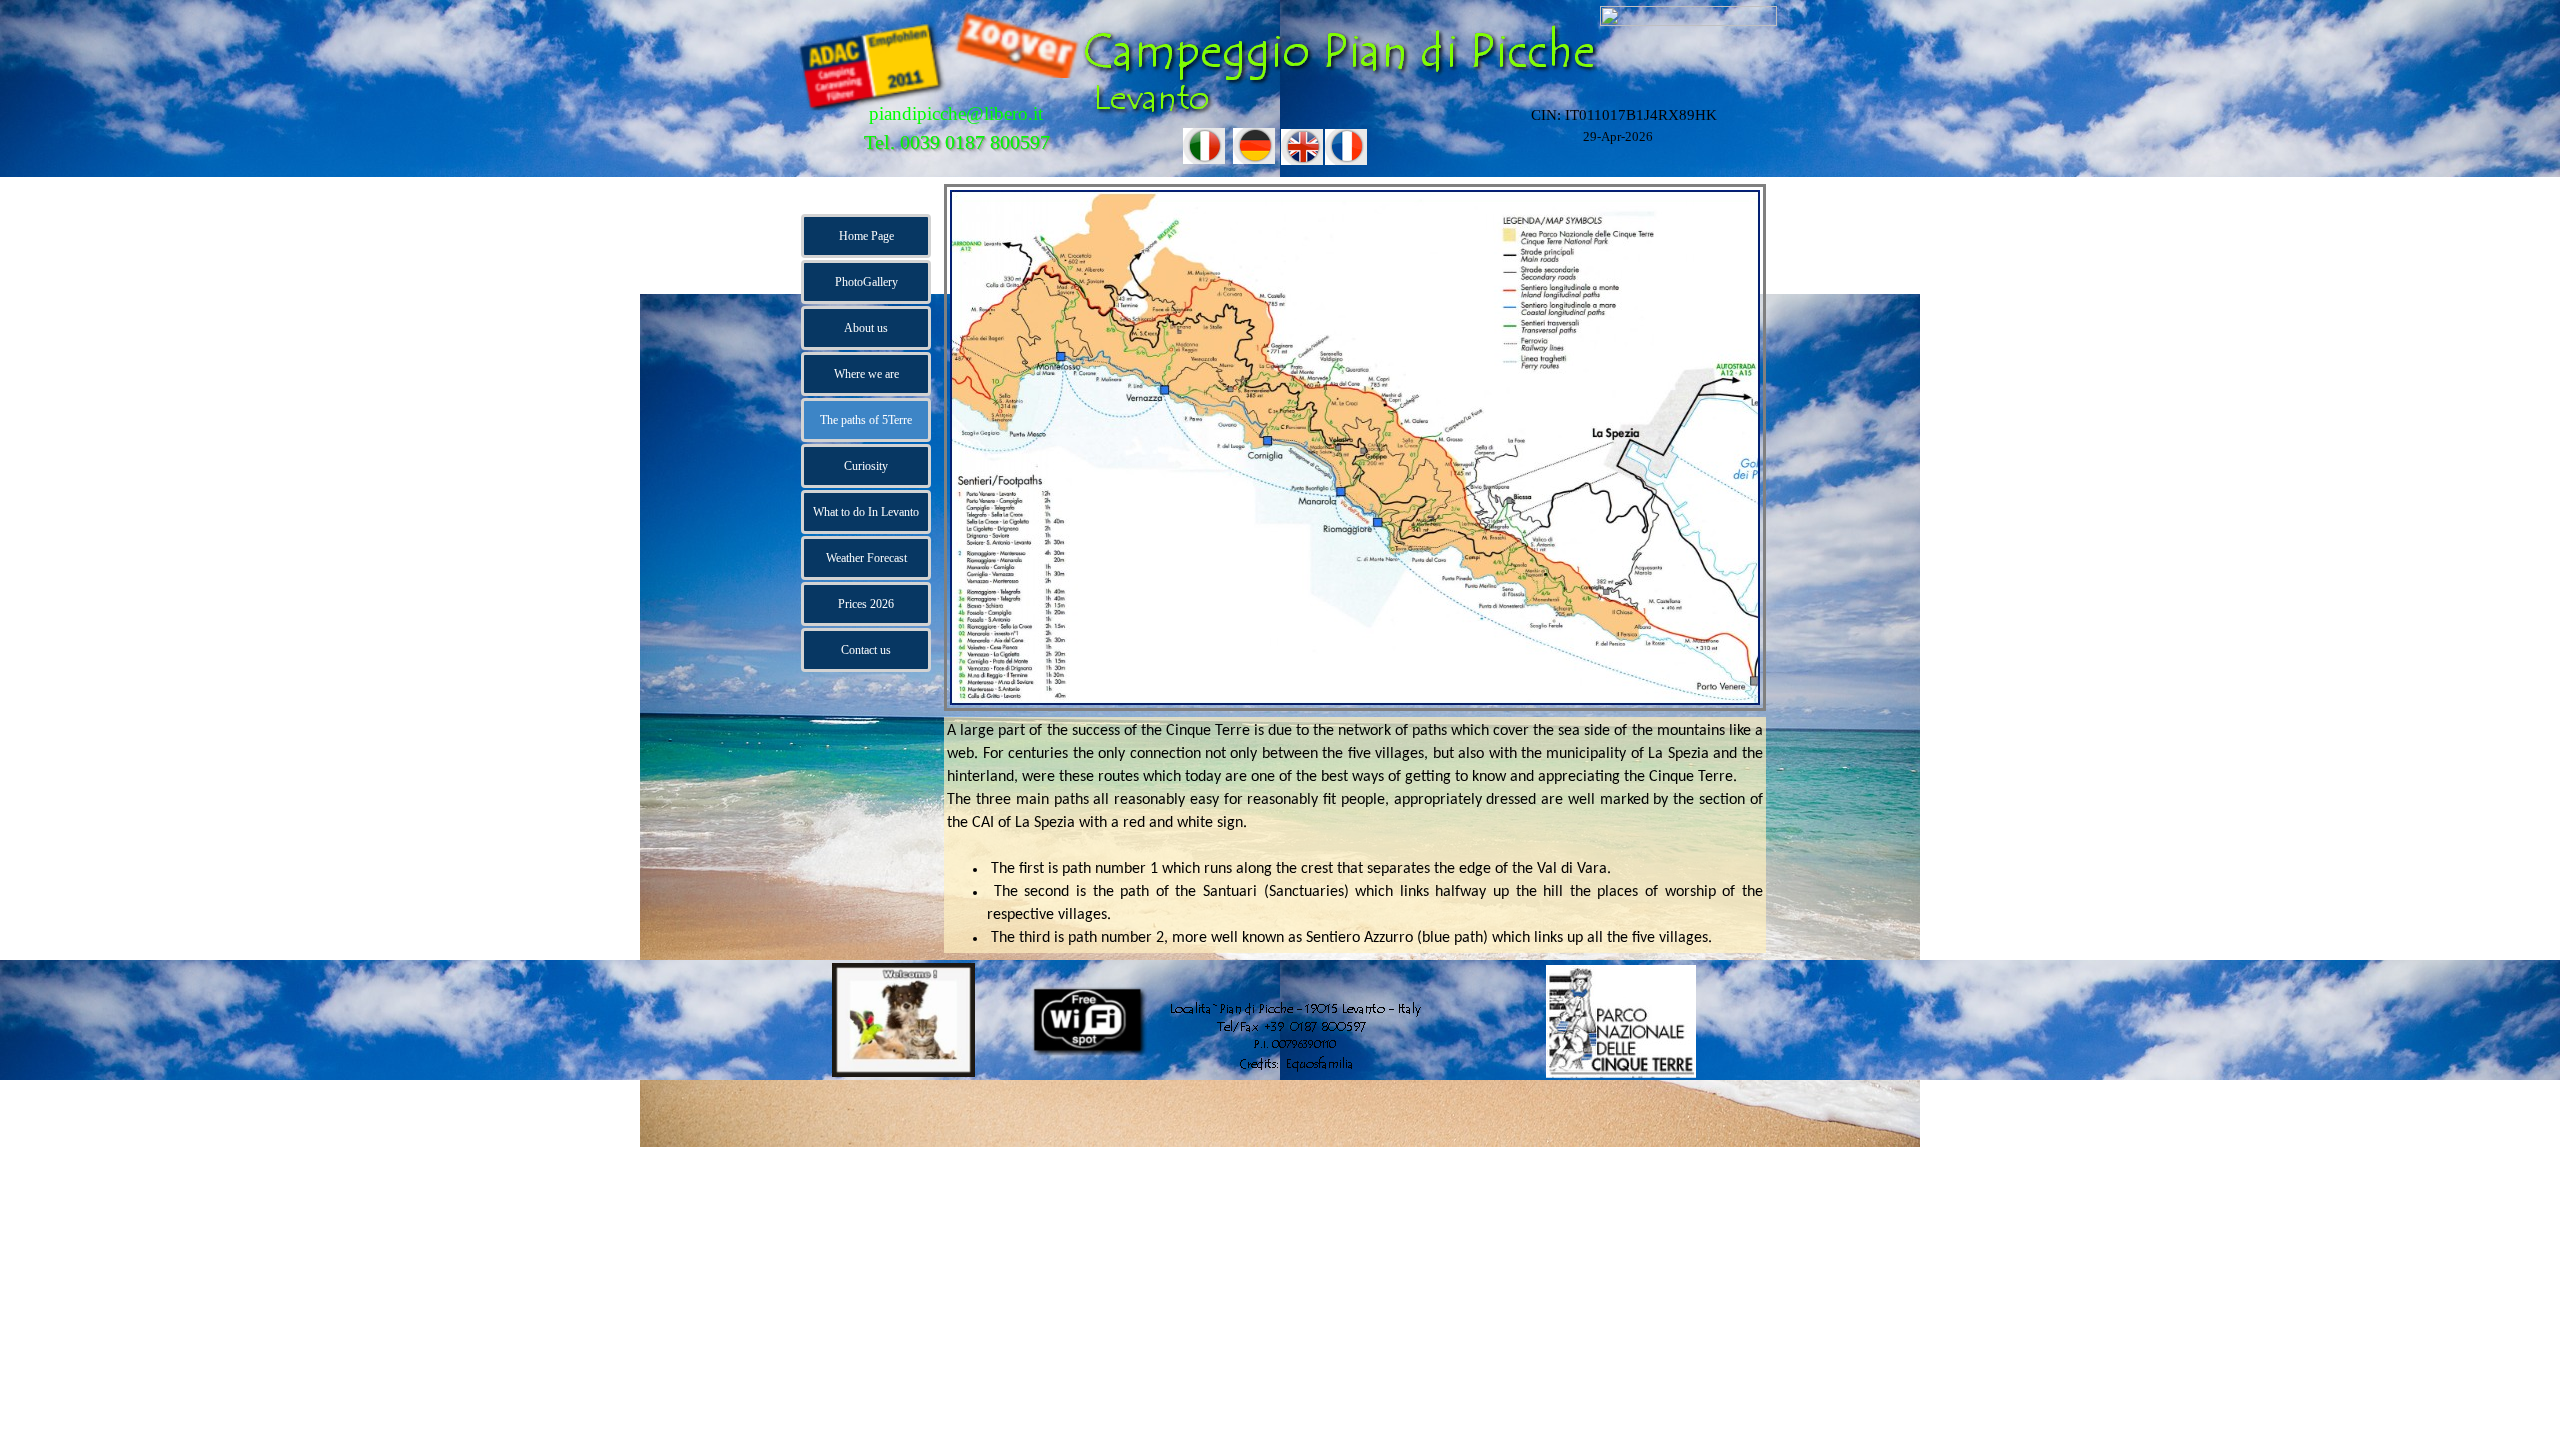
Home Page (866, 236)
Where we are (866, 374)
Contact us (866, 650)
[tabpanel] (1354, 835)
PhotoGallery (866, 282)
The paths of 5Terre (866, 420)
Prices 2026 (866, 604)
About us (866, 328)
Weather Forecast (866, 558)
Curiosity (866, 466)
